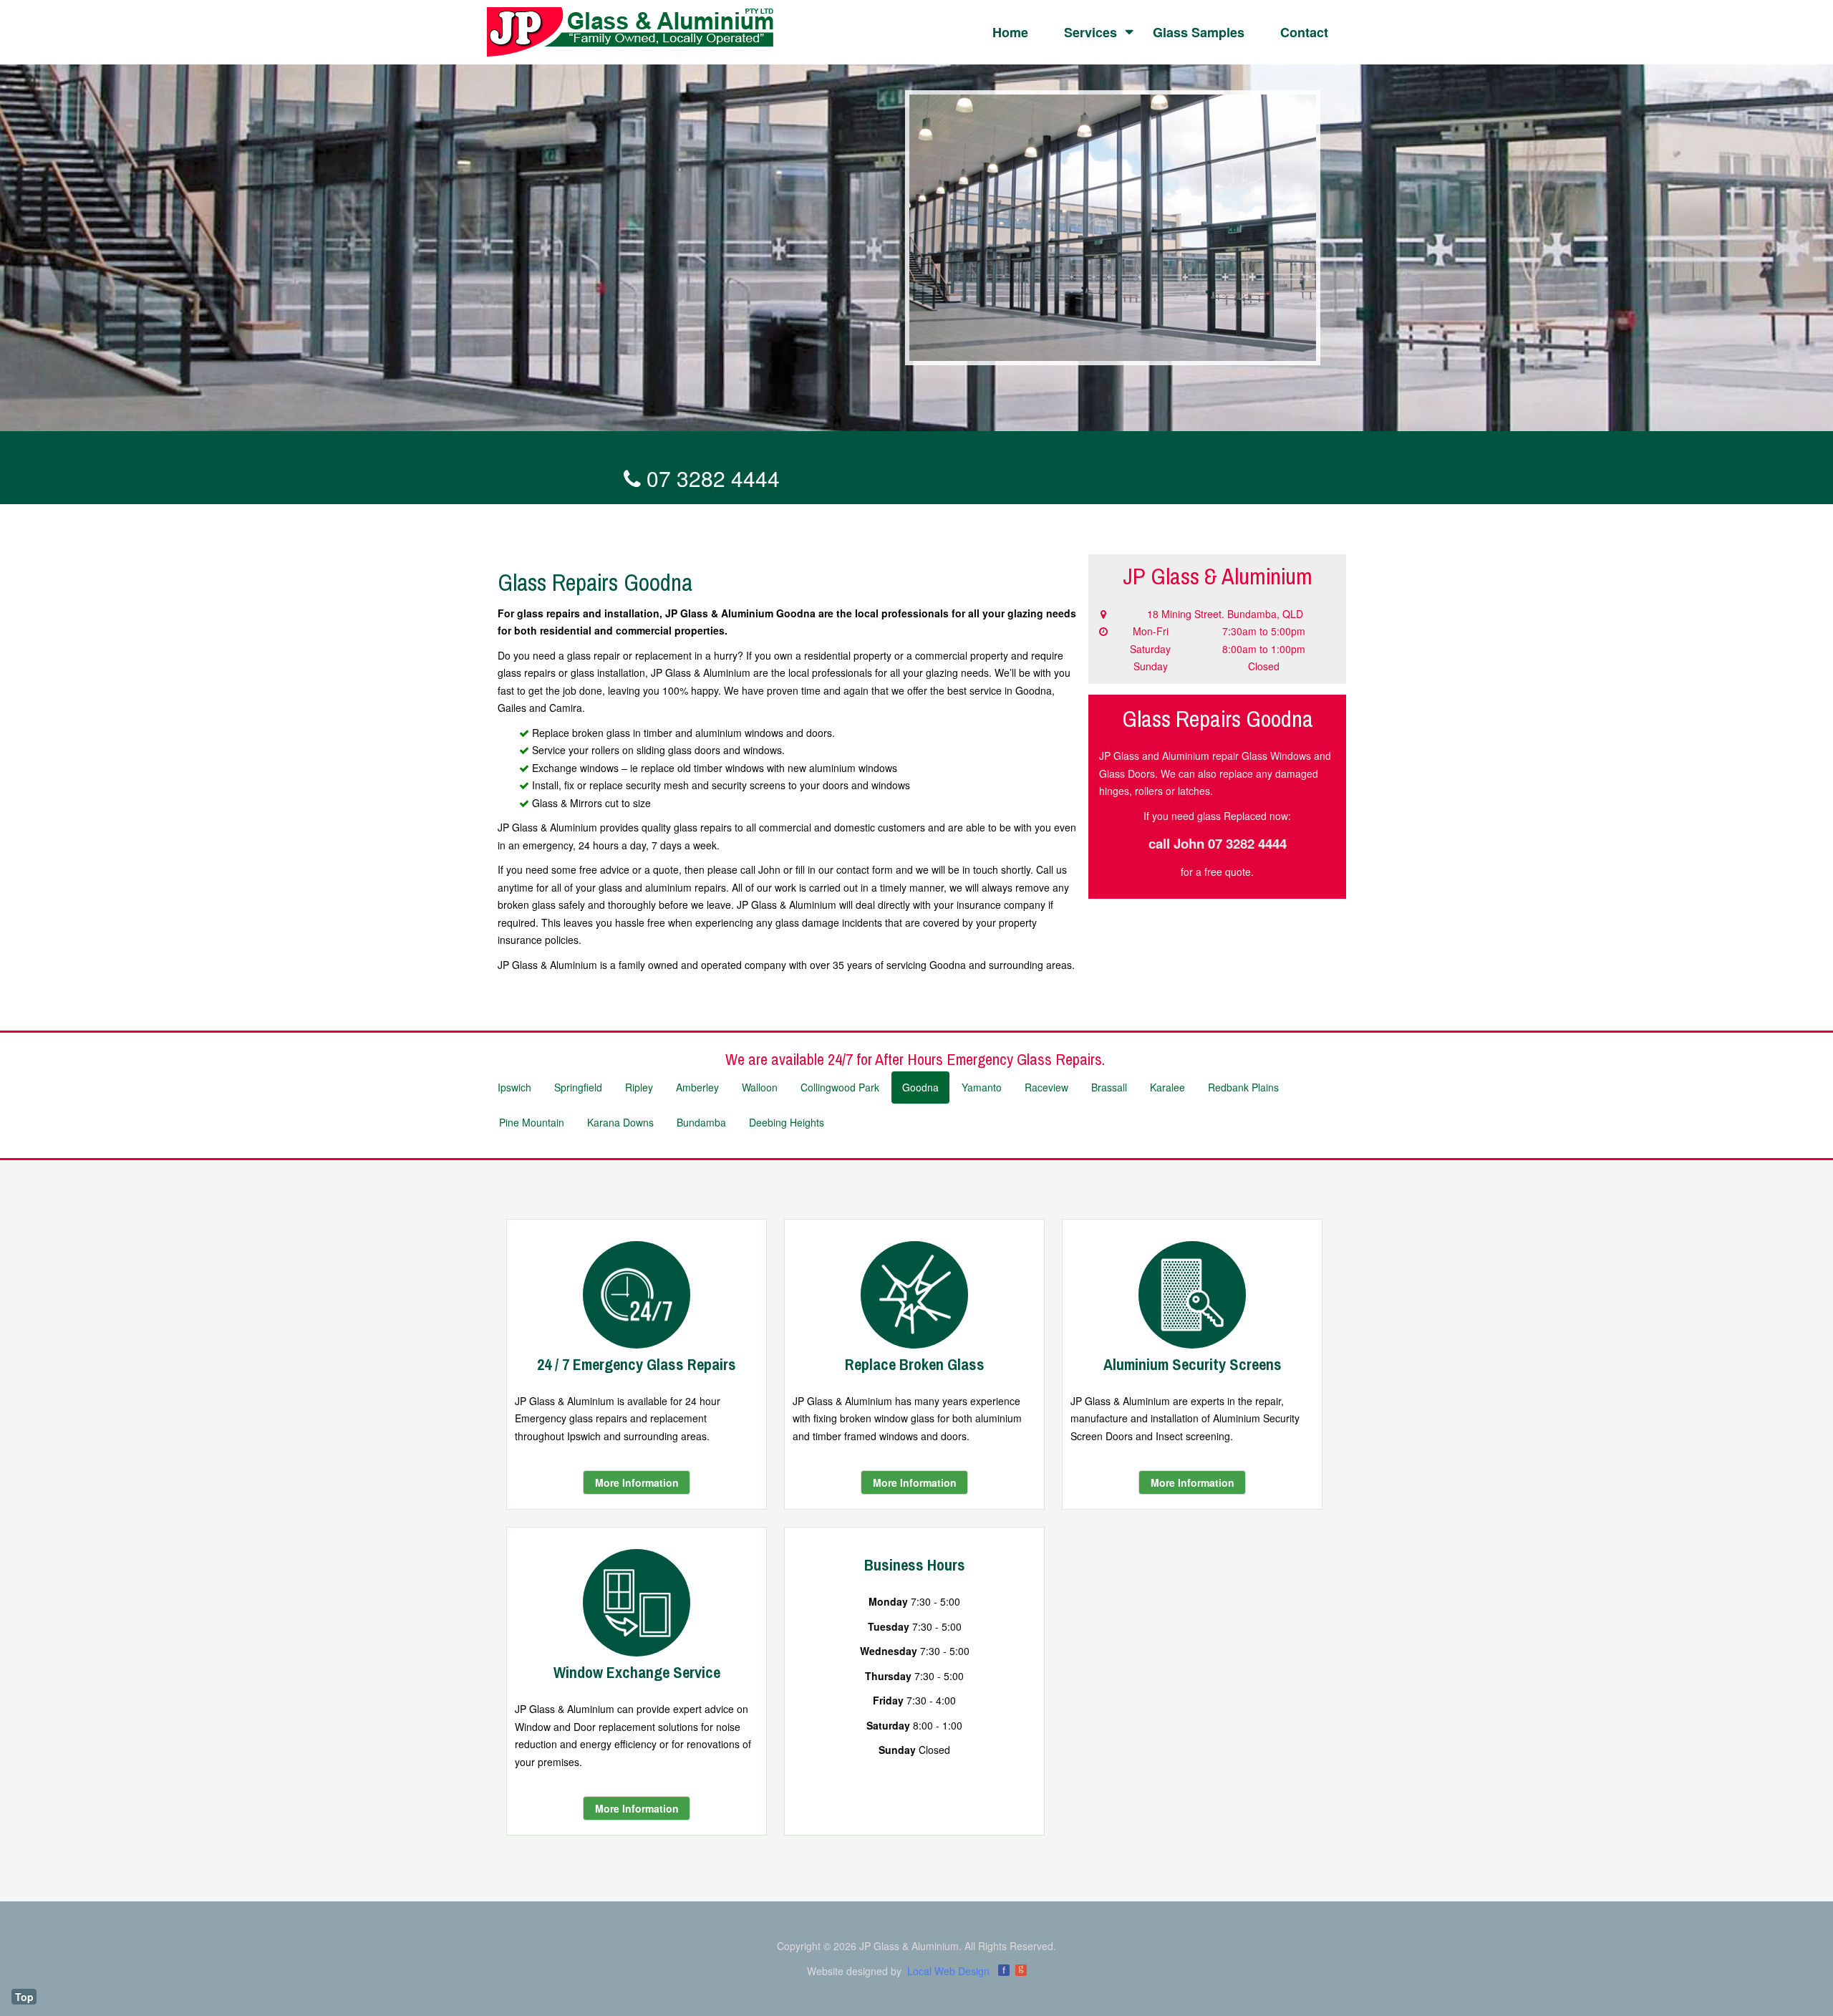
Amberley (697, 1087)
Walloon (760, 1087)
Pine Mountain (532, 1122)
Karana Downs (620, 1122)
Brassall (1109, 1087)
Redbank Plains (1243, 1087)
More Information (637, 1482)
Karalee (1167, 1087)
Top (24, 1997)
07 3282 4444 (710, 478)
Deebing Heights (787, 1122)
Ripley (639, 1087)
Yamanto (982, 1087)
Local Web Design (948, 1971)
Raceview (1046, 1087)
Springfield (578, 1087)
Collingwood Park (840, 1087)
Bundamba (701, 1122)
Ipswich (514, 1087)
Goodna (920, 1087)
